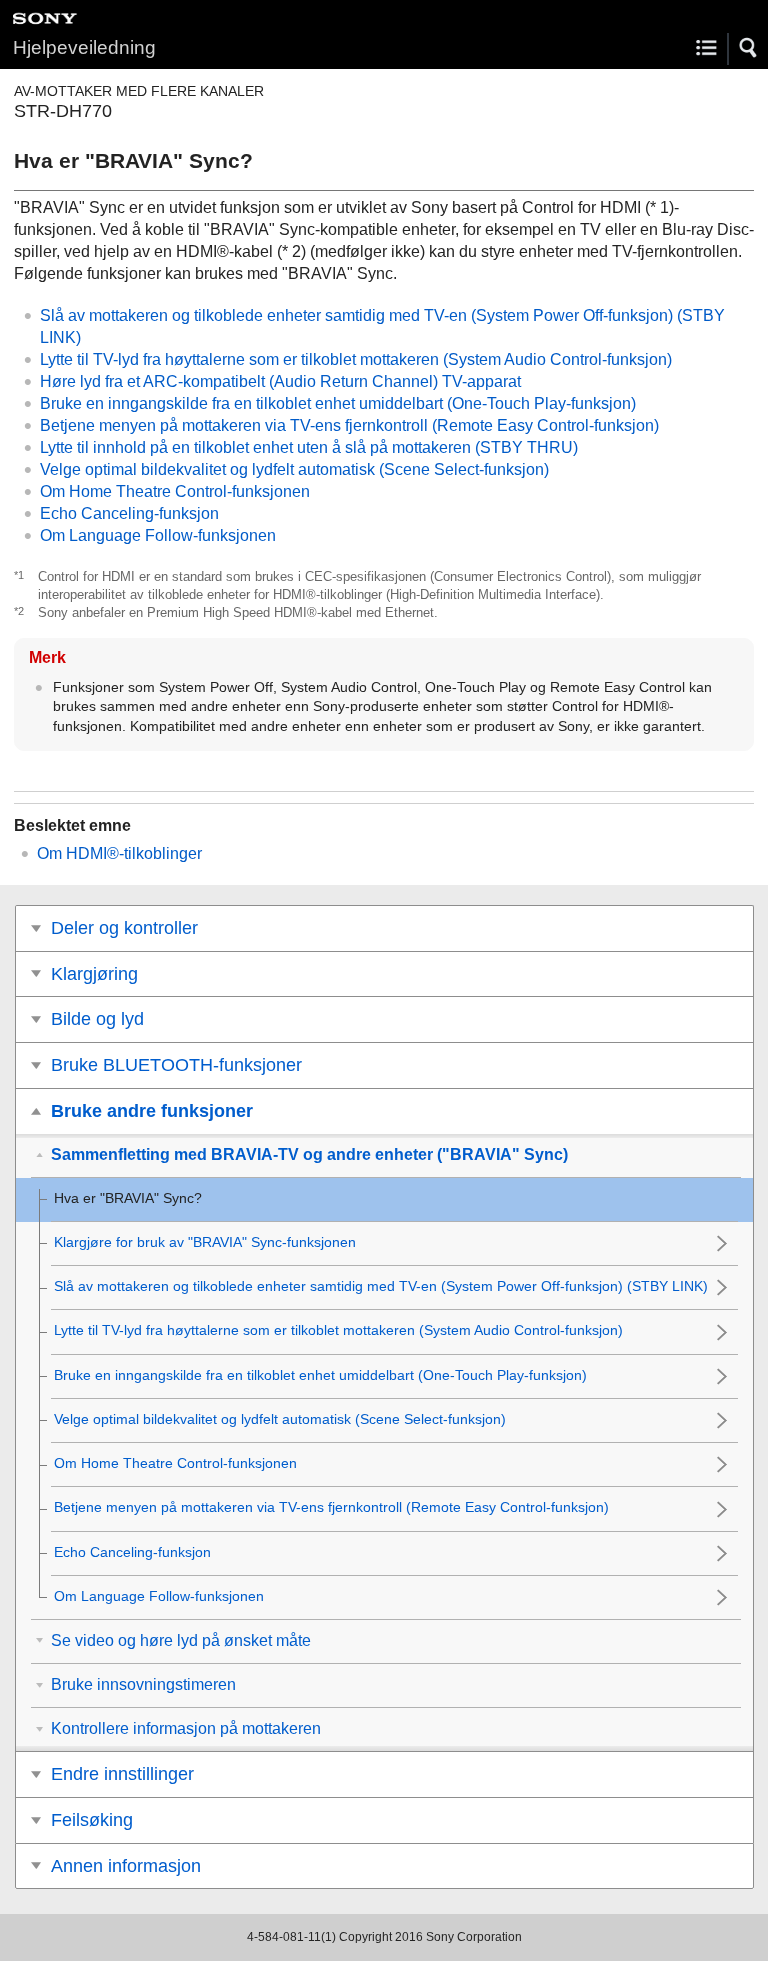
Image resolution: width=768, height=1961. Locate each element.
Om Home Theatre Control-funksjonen (175, 491)
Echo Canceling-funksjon (129, 513)
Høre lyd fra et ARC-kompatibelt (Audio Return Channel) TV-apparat (280, 381)
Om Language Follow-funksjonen (158, 535)
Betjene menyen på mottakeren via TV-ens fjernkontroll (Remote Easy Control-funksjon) (349, 425)
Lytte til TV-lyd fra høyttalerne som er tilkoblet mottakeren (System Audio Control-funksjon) (356, 359)
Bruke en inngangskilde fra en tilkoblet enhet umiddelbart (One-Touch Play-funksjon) (338, 403)
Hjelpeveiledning (84, 47)
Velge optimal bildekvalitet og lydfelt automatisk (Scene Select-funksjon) (294, 469)
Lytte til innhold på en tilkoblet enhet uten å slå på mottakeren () (309, 447)
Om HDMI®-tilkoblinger (119, 853)
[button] (749, 48)
